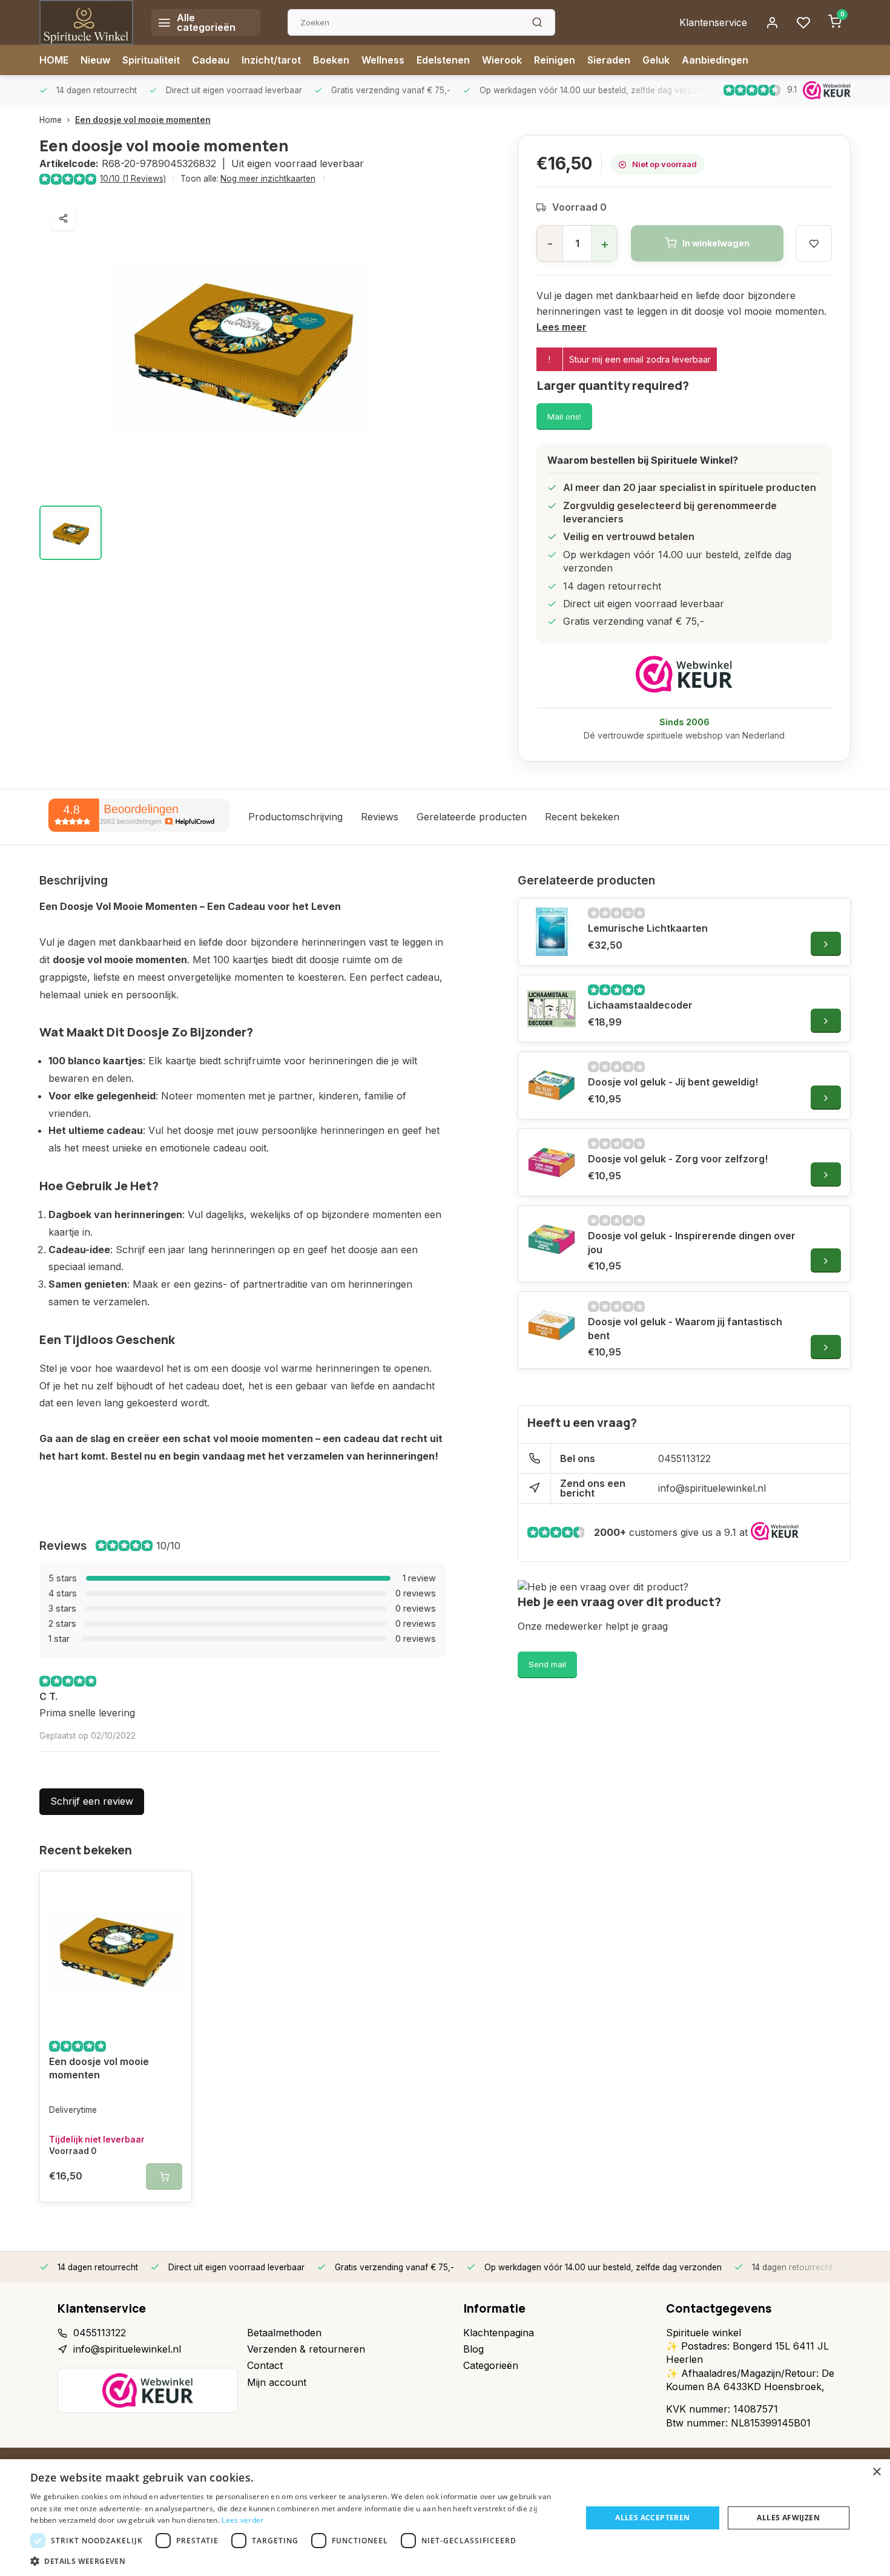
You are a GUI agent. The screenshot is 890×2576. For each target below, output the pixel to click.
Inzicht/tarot (271, 60)
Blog (473, 2349)
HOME (54, 60)
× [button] (876, 2472)
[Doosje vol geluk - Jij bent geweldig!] (552, 1085)
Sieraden (609, 60)
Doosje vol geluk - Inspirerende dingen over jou (692, 1242)
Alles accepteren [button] (652, 2518)
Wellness (383, 60)
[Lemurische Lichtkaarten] (552, 932)
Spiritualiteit (151, 60)
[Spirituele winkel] (86, 22)
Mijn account (277, 2382)
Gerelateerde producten (472, 817)
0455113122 (684, 1458)
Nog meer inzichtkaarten (268, 179)
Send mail (547, 1664)
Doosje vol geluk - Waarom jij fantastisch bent (685, 1328)
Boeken (331, 60)
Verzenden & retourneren (306, 2349)
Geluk (656, 60)
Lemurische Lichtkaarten (648, 928)
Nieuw (95, 60)
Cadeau (211, 60)
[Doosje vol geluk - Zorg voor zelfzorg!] (552, 1162)
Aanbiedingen (715, 60)
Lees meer (562, 327)
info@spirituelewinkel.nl (712, 1488)
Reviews (380, 817)
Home (51, 120)
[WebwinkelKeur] (684, 674)
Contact (265, 2365)
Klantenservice (713, 22)
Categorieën (491, 2365)
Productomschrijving (295, 817)
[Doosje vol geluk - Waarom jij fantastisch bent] (552, 1325)
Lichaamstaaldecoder (640, 1005)
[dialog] (445, 2518)
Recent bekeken (582, 817)
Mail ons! (564, 417)
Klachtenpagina (499, 2333)
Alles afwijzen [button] (788, 2518)
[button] (298, 2561)
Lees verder (242, 2520)
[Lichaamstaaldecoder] (552, 1009)
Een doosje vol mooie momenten (143, 120)
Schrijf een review (92, 1801)
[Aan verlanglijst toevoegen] (173, 1889)
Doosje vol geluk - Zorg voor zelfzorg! (678, 1159)
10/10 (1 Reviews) (133, 179)
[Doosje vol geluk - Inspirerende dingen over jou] (552, 1239)
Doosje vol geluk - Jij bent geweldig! (673, 1082)
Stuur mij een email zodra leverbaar (640, 359)
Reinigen (555, 60)
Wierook (502, 60)
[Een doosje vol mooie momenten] (116, 1950)
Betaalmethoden (284, 2333)
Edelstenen (443, 60)
